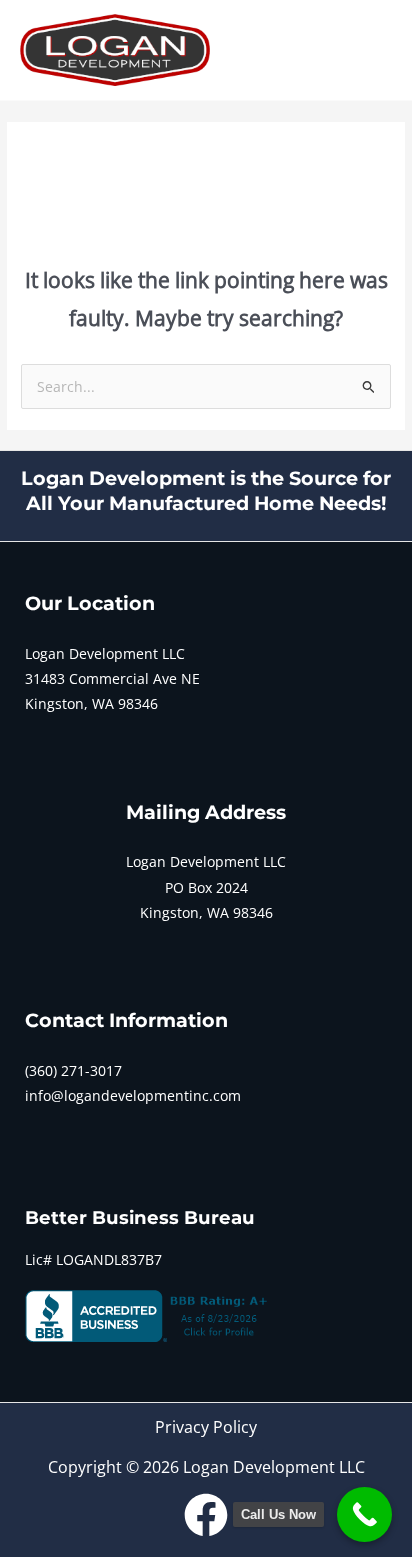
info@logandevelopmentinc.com (133, 1095)
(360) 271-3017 (73, 1070)
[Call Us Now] (364, 1514)
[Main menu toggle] (372, 50)
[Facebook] (206, 1515)
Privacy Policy (206, 1427)
